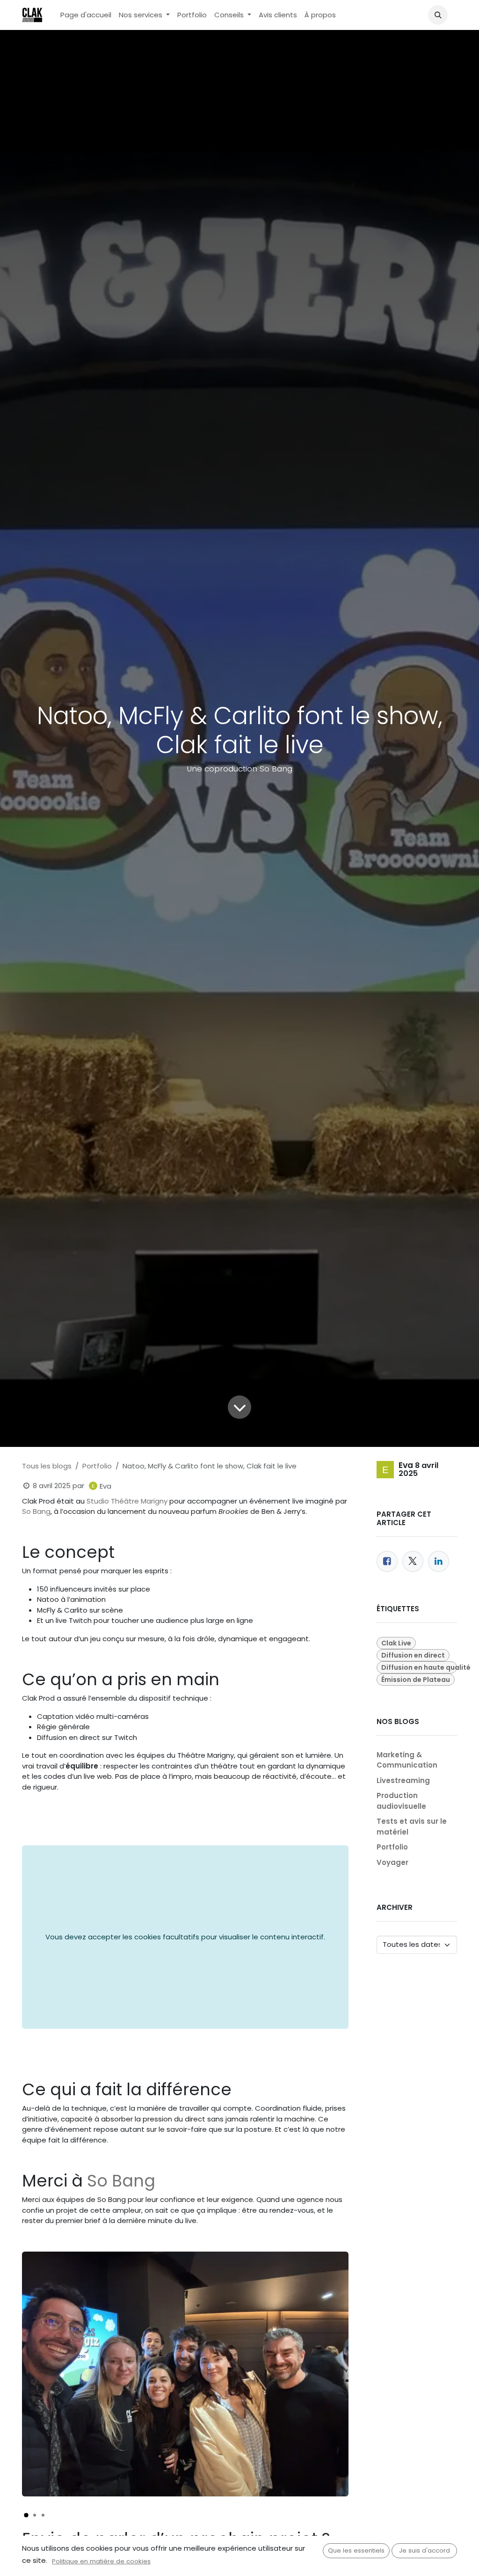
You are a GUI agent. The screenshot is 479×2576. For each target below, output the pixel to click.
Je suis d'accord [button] (425, 2550)
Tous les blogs (47, 1466)
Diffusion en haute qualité (419, 1667)
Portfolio (97, 1466)
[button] (438, 15)
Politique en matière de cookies (101, 2561)
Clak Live (396, 1643)
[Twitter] (413, 1561)
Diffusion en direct (413, 1655)
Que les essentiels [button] (356, 2550)
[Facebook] (387, 1561)
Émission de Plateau (416, 1680)
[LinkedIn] (439, 1561)
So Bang (36, 1511)
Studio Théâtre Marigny (127, 1501)
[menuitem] (86, 15)
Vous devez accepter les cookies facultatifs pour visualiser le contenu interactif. (185, 1937)
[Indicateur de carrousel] (26, 2515)
